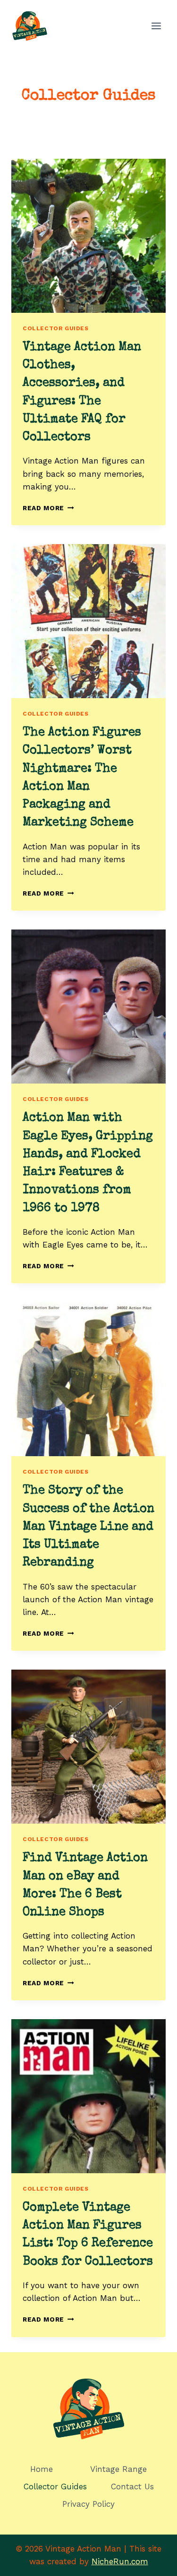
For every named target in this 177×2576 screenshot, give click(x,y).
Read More (48, 508)
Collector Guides (56, 328)
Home (42, 2469)
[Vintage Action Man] (30, 26)
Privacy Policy (88, 2504)
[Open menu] (156, 26)
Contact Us (132, 2486)
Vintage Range (118, 2469)
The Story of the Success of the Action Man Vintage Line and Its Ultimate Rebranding (88, 1527)
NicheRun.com (120, 2561)
